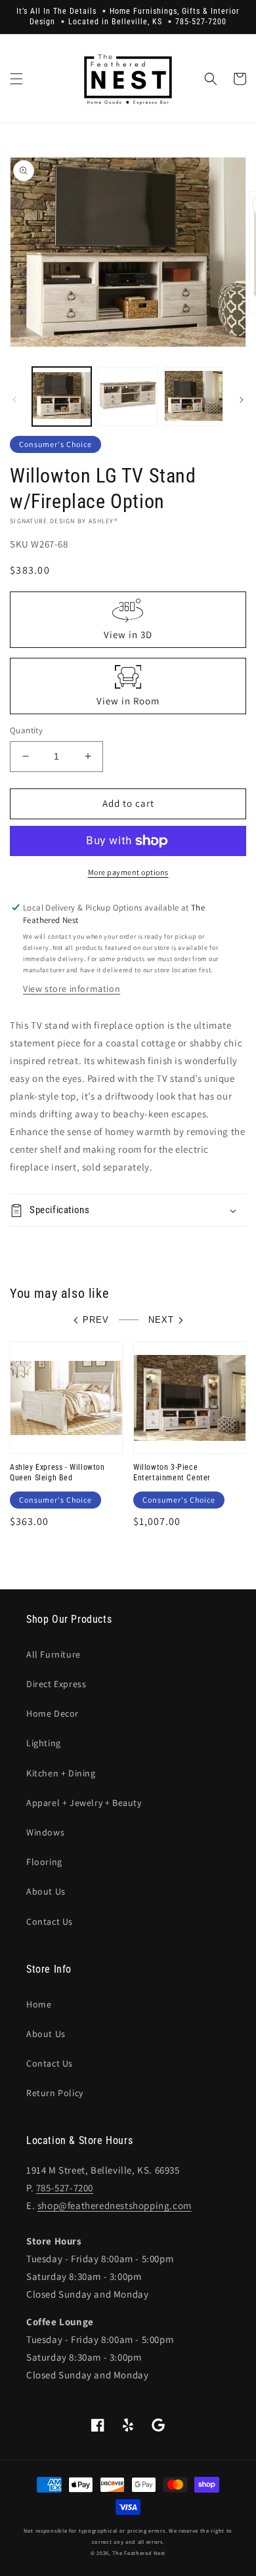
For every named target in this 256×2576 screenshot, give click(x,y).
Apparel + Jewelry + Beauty (84, 1803)
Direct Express (56, 1684)
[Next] (242, 400)
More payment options (128, 872)
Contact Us (50, 1921)
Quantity (26, 730)
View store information (72, 989)
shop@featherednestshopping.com (115, 2205)
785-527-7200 (65, 2188)
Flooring (44, 1862)
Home (39, 2004)
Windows (45, 1832)
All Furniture (53, 1654)
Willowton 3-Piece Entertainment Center (172, 1472)
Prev (96, 1320)
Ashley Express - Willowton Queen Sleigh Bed (57, 1472)
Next (161, 1320)
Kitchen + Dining (61, 1773)
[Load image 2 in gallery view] (127, 397)
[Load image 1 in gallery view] (62, 397)
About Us (46, 1891)
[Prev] (14, 400)
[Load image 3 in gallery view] (194, 397)
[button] (16, 79)
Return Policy (55, 2093)
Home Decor (53, 1713)
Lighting (44, 1743)
